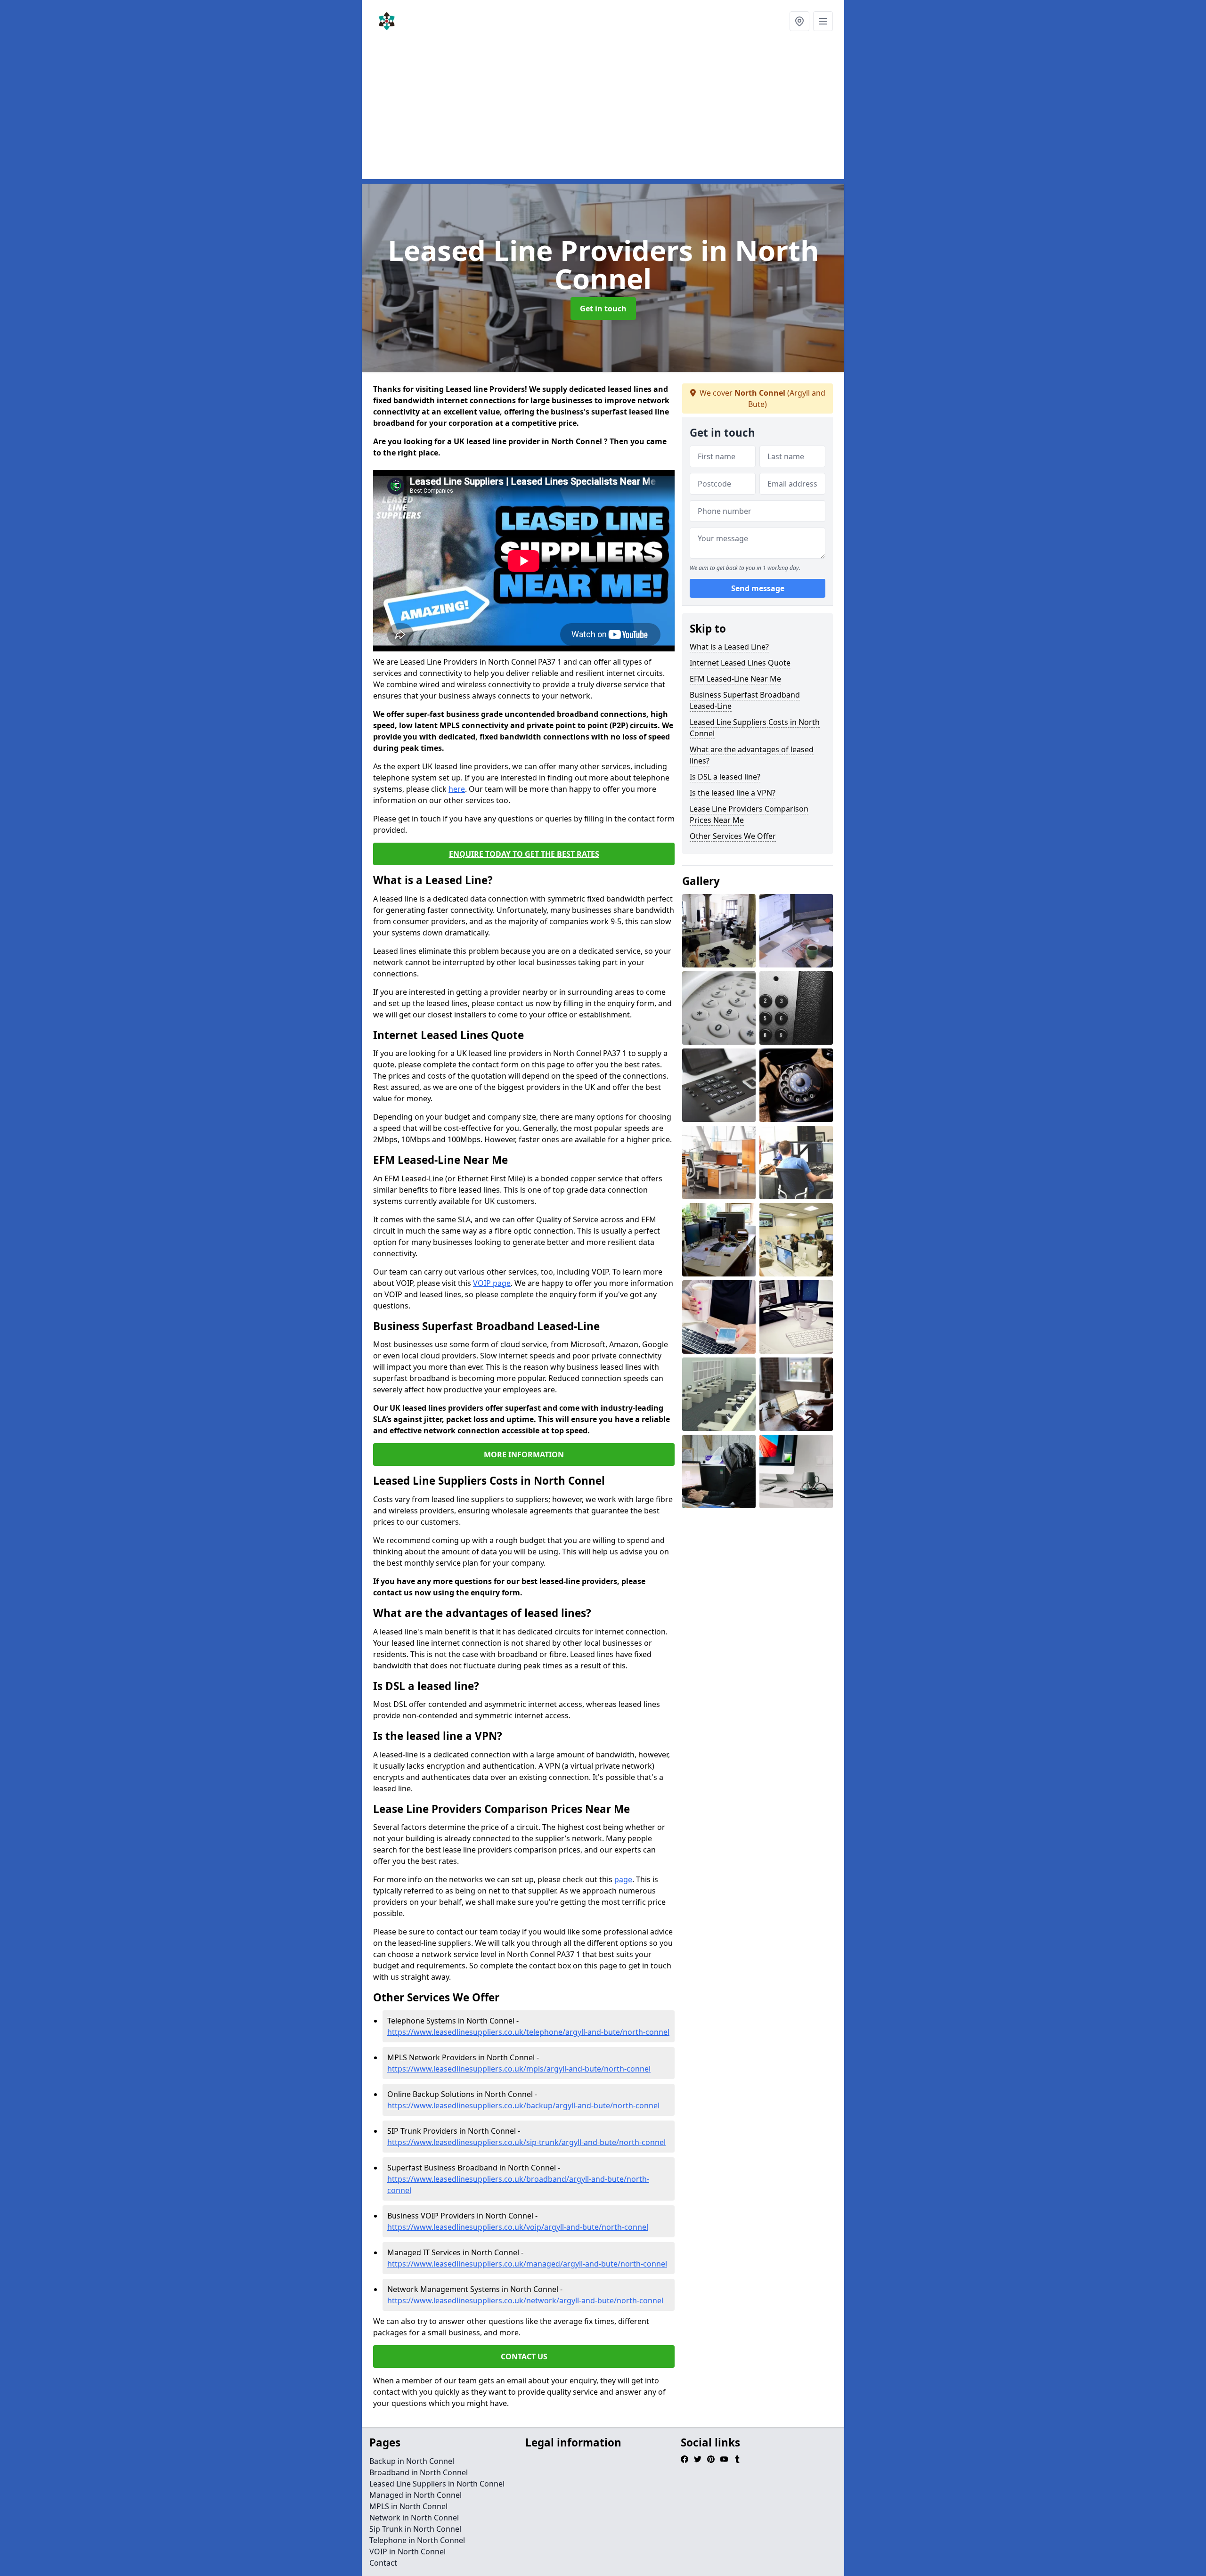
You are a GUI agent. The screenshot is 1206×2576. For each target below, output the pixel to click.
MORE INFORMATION (524, 1455)
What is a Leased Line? (729, 647)
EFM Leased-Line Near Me (735, 679)
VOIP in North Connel (407, 2552)
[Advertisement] (603, 113)
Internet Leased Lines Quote (740, 663)
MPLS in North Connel (408, 2506)
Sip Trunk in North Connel (415, 2529)
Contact (383, 2563)
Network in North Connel (414, 2518)
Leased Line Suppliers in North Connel (437, 2484)
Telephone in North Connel (417, 2540)
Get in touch (603, 309)
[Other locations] (799, 21)
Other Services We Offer (733, 836)
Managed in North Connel (416, 2495)
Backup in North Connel (412, 2461)
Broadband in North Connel (419, 2472)
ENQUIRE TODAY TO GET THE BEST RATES (524, 854)
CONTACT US (524, 2357)
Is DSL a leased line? (725, 777)
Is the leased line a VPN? (733, 793)
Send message (758, 588)
